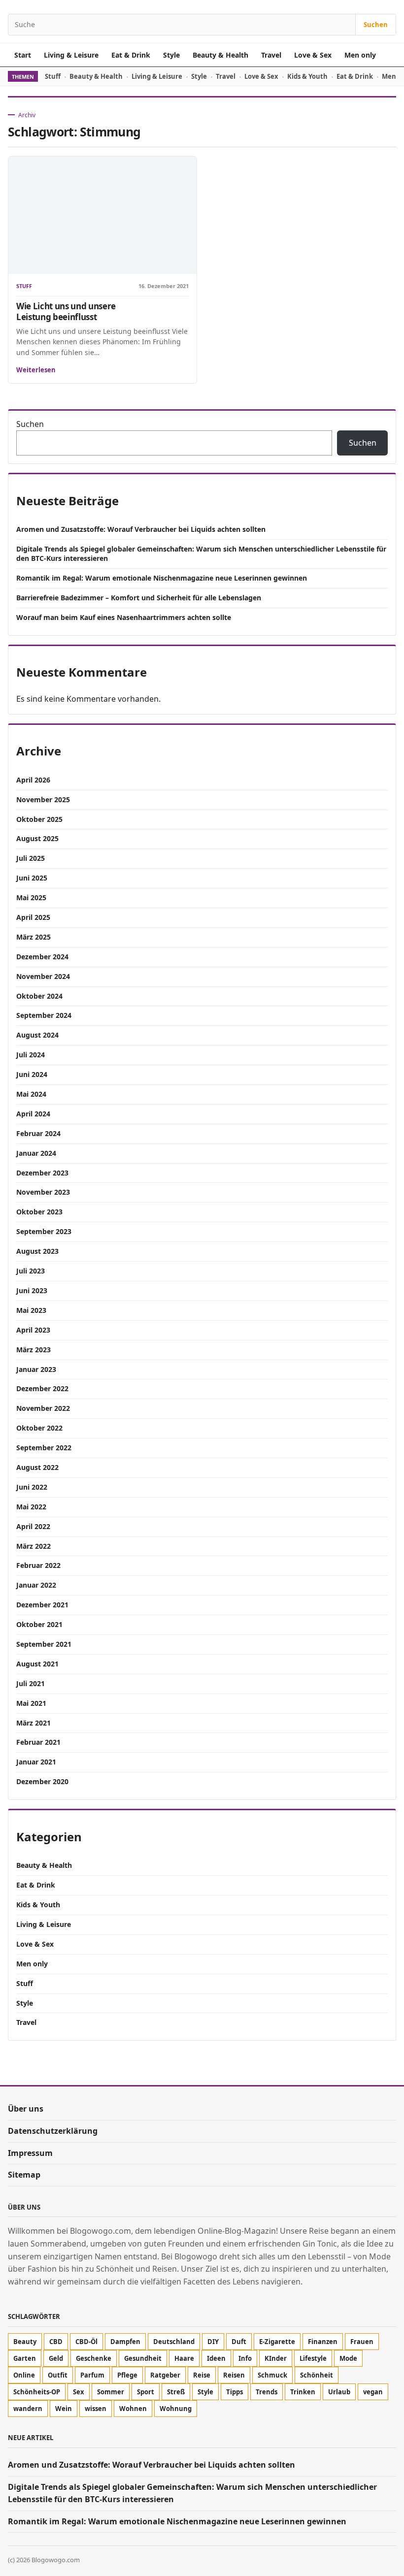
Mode (348, 2358)
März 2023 (34, 1350)
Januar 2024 (36, 1153)
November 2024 (43, 976)
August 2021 (37, 1664)
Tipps (235, 2392)
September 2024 (44, 1015)
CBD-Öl (86, 2342)
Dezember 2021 (42, 1605)
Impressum (30, 2153)
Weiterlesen (36, 370)
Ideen (216, 2358)
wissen (96, 2409)
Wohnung (176, 2409)
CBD (56, 2342)
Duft (239, 2342)
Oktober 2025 (39, 819)
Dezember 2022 (42, 1388)
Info (245, 2358)
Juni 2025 (32, 878)
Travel (271, 55)
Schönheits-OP (37, 2392)
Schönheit (317, 2375)
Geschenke (94, 2358)
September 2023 (44, 1231)
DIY (213, 2342)
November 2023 (43, 1192)
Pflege (127, 2375)
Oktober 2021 (39, 1624)
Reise (202, 2375)
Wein (64, 2409)
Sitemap (24, 2175)
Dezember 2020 (42, 1781)
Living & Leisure (71, 55)
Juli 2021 (31, 1683)
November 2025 (43, 799)
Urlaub (339, 2392)
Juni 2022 (32, 1487)
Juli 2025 (31, 858)
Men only (360, 55)
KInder (276, 2358)
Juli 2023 (31, 1271)
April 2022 (33, 1526)
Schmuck (272, 2375)
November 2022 (43, 1408)
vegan (373, 2392)
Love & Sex (313, 55)
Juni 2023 (32, 1290)
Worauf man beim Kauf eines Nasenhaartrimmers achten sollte (124, 617)
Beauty (25, 2342)
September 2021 (44, 1644)
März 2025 (34, 937)
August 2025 (37, 838)
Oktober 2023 (39, 1212)
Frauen (362, 2342)
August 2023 (37, 1251)
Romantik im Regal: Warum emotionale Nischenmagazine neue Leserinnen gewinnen (162, 578)
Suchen (376, 25)
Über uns (26, 2109)
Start (23, 55)
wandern (28, 2409)
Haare (184, 2358)
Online (24, 2375)
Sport (146, 2392)
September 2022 (44, 1448)
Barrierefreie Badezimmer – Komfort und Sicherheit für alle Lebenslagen (139, 598)
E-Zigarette (277, 2342)
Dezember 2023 (42, 1173)
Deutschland (174, 2342)
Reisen (234, 2375)
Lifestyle (313, 2358)
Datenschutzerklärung (53, 2131)
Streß (176, 2392)
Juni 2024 (32, 1074)
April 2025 (33, 917)
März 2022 (34, 1546)
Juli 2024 (31, 1055)
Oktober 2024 (39, 996)
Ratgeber (165, 2375)
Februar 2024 (38, 1133)
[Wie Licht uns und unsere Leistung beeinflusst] (102, 215)
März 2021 (34, 1723)
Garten (25, 2358)
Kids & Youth (307, 76)
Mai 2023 (31, 1310)
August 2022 (37, 1467)
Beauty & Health (220, 55)
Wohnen (133, 2409)
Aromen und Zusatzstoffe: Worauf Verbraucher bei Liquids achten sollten (141, 529)
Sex (79, 2392)
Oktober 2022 (39, 1428)
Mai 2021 (31, 1703)
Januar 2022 (36, 1585)
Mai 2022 (31, 1507)
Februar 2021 (38, 1742)
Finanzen (323, 2342)
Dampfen (125, 2342)
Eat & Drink (131, 55)
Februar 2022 (38, 1565)
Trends (267, 2392)
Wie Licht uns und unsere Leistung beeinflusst (66, 311)
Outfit (58, 2375)
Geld (56, 2358)
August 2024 (37, 1035)
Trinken (303, 2392)
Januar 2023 (36, 1369)
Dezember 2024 (42, 957)
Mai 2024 (31, 1094)
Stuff (53, 76)
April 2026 (33, 780)
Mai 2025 (31, 897)
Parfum (92, 2375)
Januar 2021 (36, 1762)
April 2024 (33, 1114)
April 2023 (33, 1330)
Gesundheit (143, 2358)
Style (171, 55)
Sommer (111, 2392)
